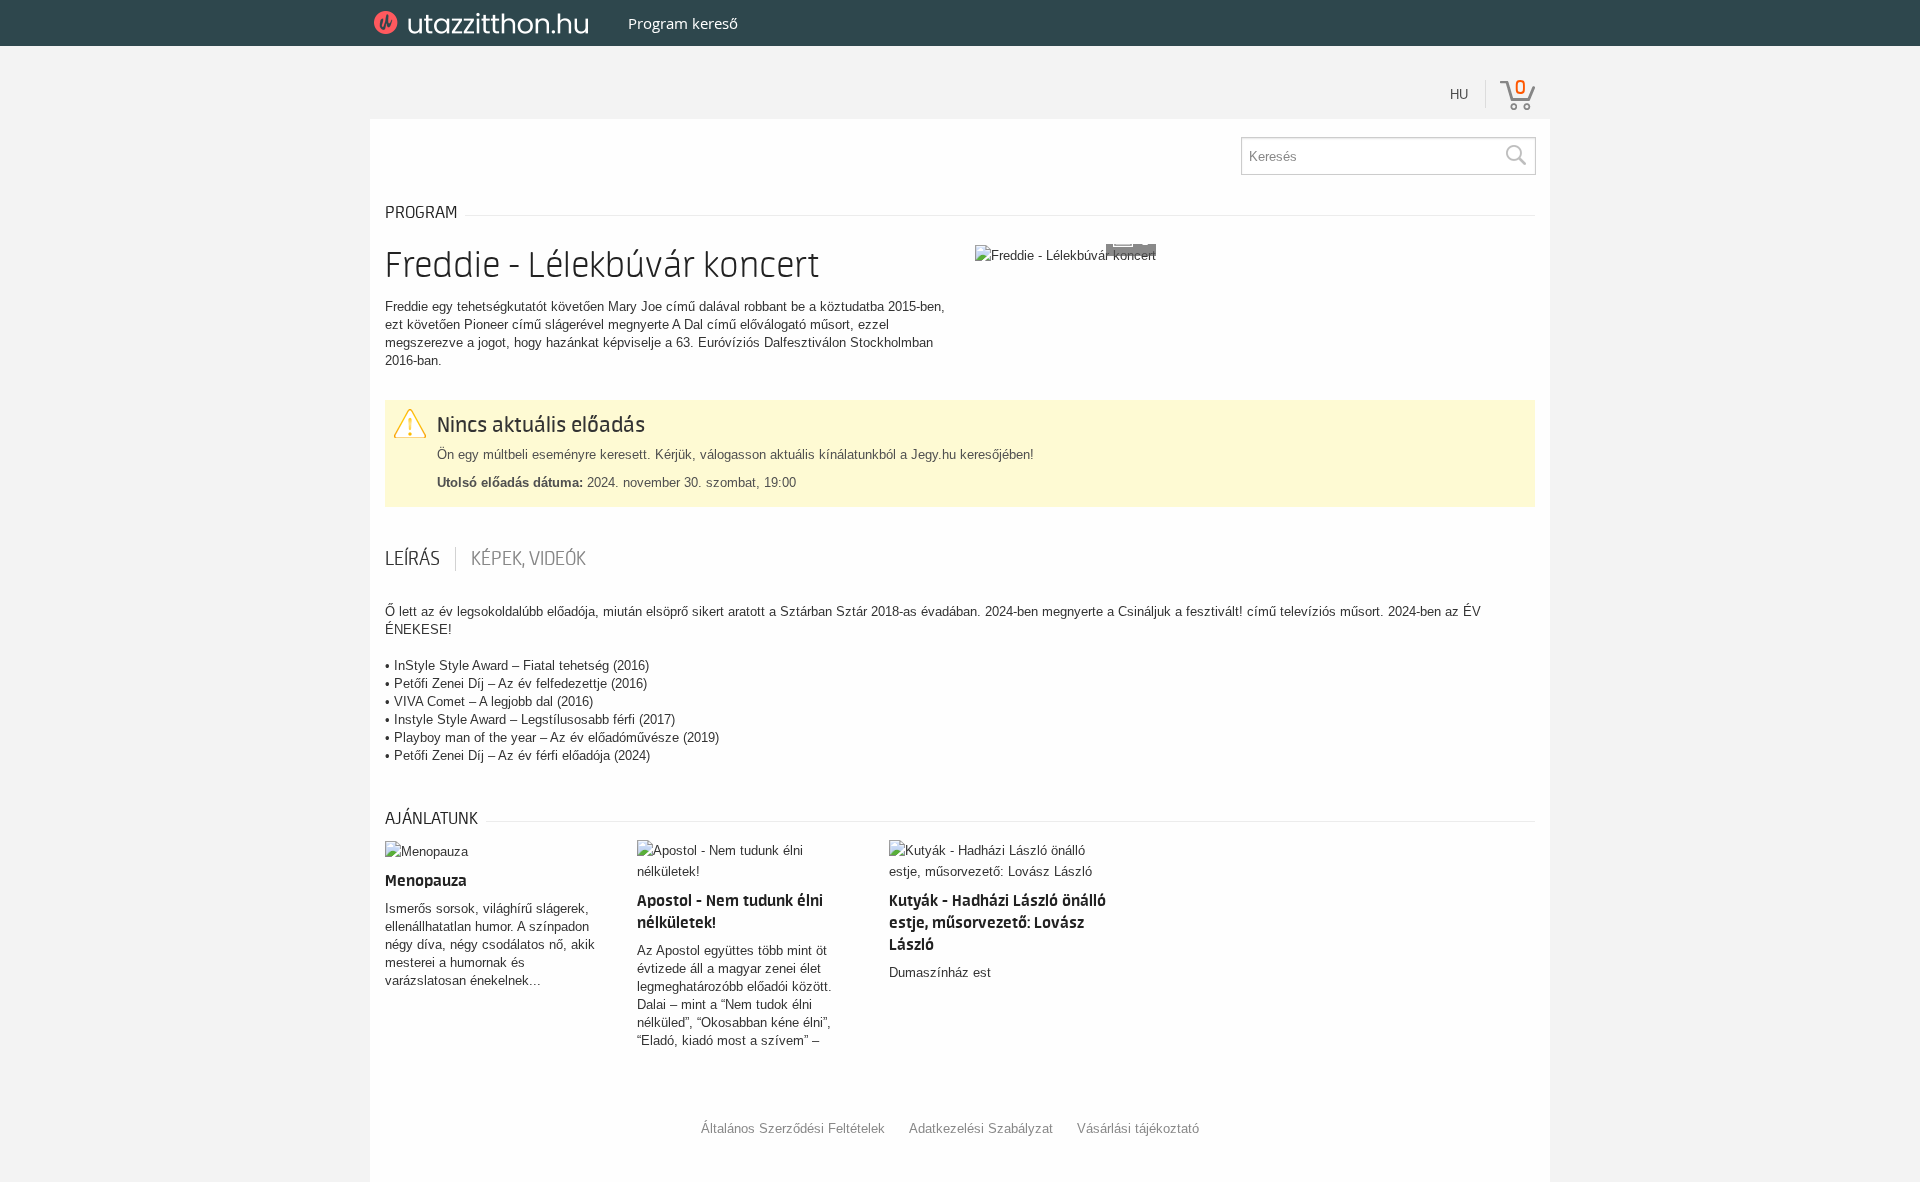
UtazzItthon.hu (484, 23)
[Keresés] (1515, 156)
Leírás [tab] (412, 559)
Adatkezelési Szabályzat (981, 1128)
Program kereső (683, 23)
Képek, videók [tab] (528, 559)
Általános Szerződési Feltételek (793, 1128)
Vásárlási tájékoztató (1138, 1128)
